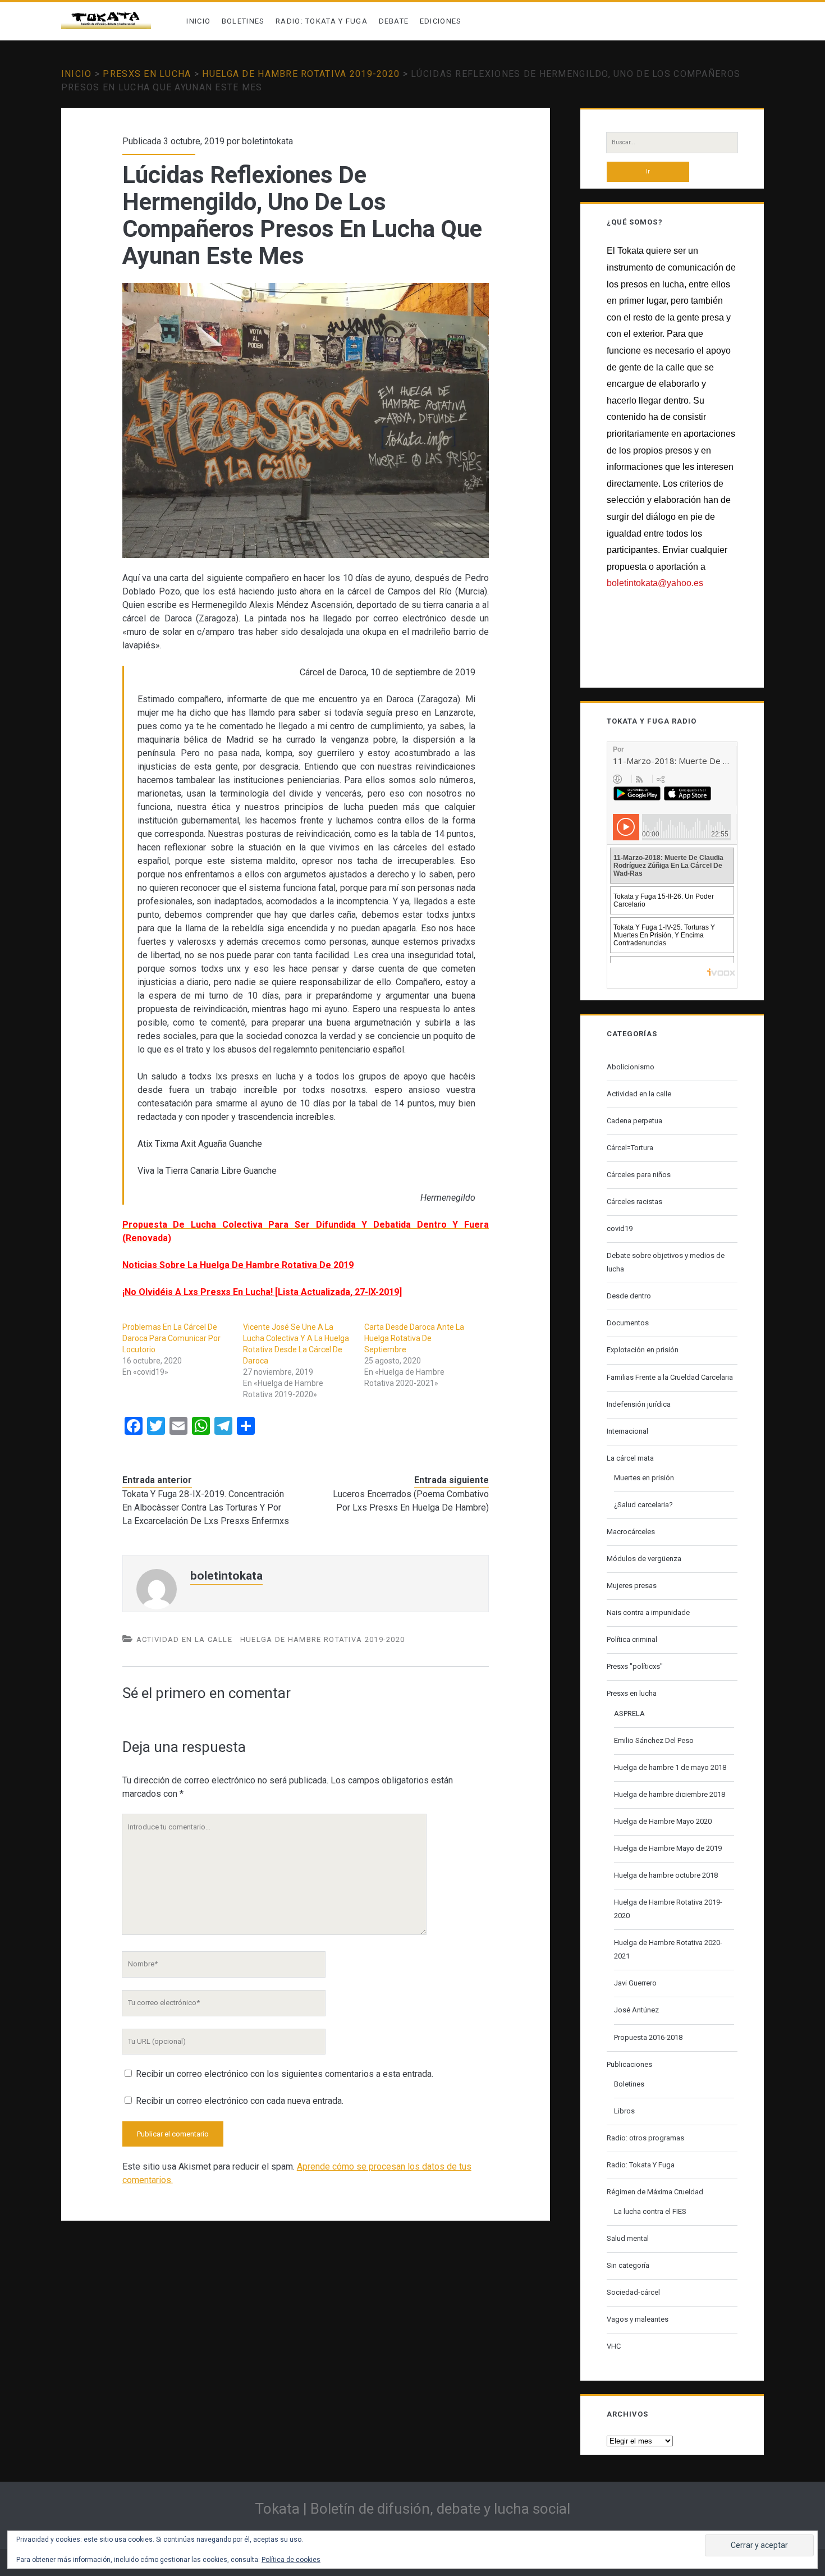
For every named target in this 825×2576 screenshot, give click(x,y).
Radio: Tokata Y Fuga (322, 21)
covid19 (620, 1228)
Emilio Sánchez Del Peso (654, 1740)
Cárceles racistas (634, 1202)
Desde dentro (629, 1296)
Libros (624, 2111)
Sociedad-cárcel (633, 2292)
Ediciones (441, 21)
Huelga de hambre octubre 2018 (666, 1875)
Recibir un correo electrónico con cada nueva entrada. (240, 2101)
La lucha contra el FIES (650, 2211)
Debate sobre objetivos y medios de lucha (666, 1262)
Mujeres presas (632, 1586)
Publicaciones (629, 2064)
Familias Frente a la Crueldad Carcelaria (670, 1377)
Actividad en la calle (184, 1639)
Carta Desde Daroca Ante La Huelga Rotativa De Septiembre (414, 1338)
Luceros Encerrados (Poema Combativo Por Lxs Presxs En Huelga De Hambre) (411, 1501)
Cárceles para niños (639, 1175)
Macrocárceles (631, 1532)
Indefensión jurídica (639, 1404)
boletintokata (267, 141)
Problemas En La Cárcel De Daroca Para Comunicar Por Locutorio (171, 1338)
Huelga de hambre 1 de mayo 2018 (670, 1767)
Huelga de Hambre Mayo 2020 (663, 1821)
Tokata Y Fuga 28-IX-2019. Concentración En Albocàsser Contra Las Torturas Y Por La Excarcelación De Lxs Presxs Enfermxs (206, 1507)
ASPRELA (629, 1713)
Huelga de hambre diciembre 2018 (670, 1794)
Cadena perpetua (634, 1121)
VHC (614, 2346)
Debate (394, 21)
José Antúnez (636, 2010)
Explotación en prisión (643, 1350)
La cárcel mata (630, 1458)
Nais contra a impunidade (648, 1612)
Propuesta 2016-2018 (648, 2037)
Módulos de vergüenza (644, 1559)
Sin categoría (628, 2265)
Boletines (243, 21)
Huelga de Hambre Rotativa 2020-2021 (668, 1949)
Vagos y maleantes (638, 2319)
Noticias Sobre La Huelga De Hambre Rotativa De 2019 (238, 1265)
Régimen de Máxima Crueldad (655, 2192)
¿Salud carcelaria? (643, 1505)
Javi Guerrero (635, 1983)
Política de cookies (291, 2560)
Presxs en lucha (147, 74)
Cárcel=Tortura (630, 1148)
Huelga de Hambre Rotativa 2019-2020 (301, 74)
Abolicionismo (631, 1067)
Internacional (627, 1431)
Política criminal (632, 1639)
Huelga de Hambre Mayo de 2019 (668, 1848)
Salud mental (628, 2238)
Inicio (198, 21)
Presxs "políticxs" (635, 1666)
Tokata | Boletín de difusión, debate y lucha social (412, 2509)
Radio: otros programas (645, 2138)
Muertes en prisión (644, 1478)
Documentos (628, 1323)
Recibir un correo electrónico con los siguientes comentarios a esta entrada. (285, 2074)
